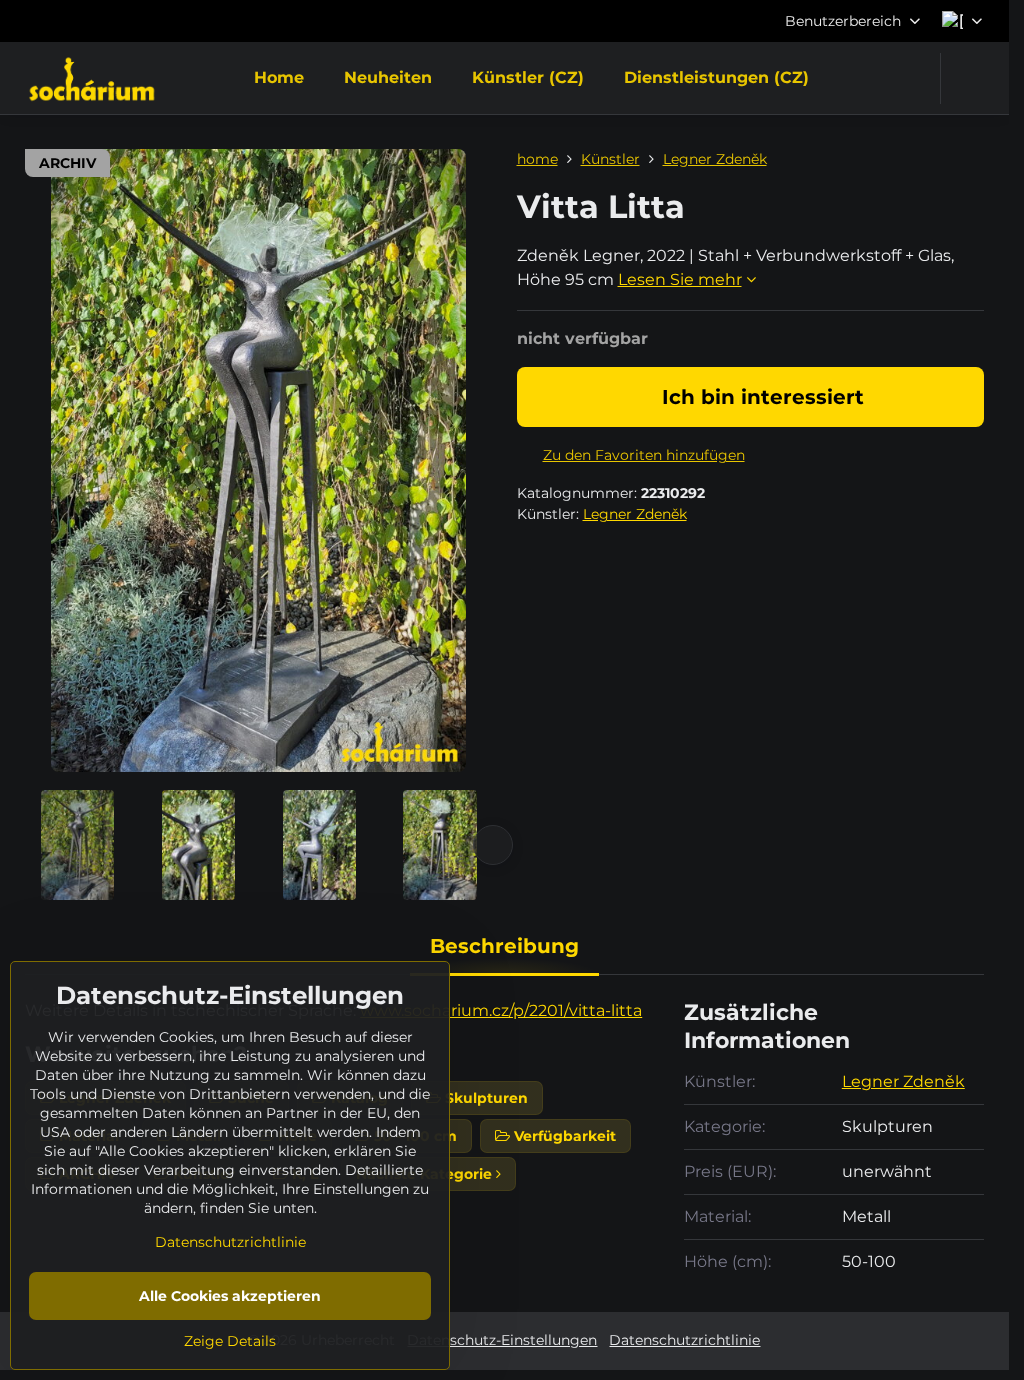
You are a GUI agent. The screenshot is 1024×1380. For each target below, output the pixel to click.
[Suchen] (968, 78)
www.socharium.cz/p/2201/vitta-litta (501, 1010)
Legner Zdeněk (635, 514)
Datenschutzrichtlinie (684, 1340)
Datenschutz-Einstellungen (502, 1340)
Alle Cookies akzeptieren (230, 1296)
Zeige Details (230, 1341)
